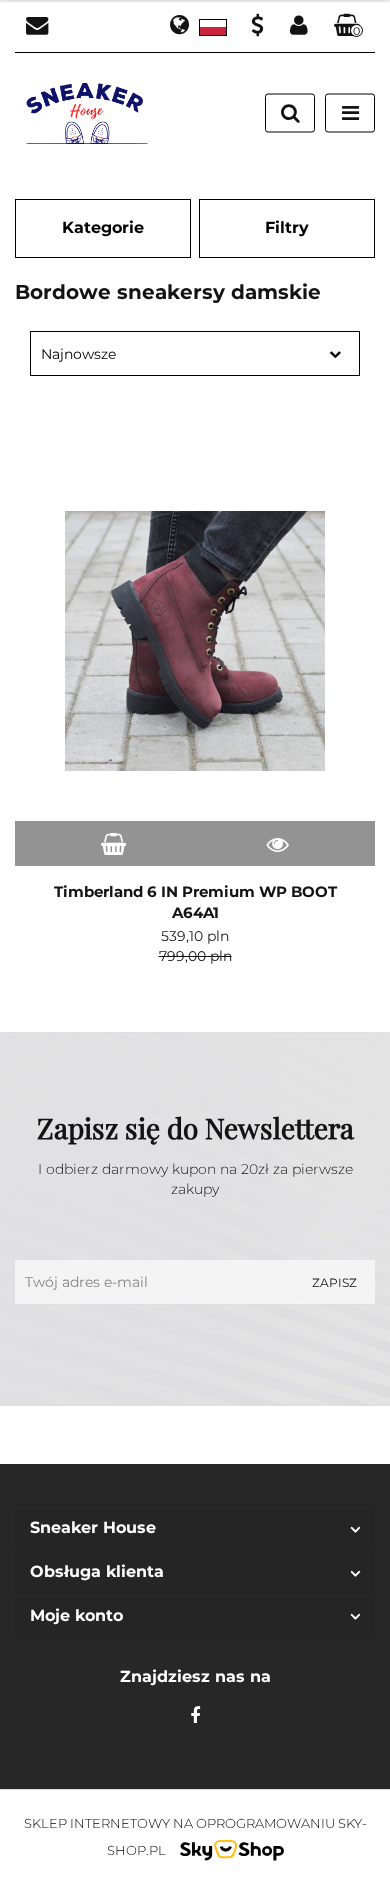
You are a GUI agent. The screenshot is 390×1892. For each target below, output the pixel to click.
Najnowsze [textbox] (78, 354)
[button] (349, 26)
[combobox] (195, 353)
